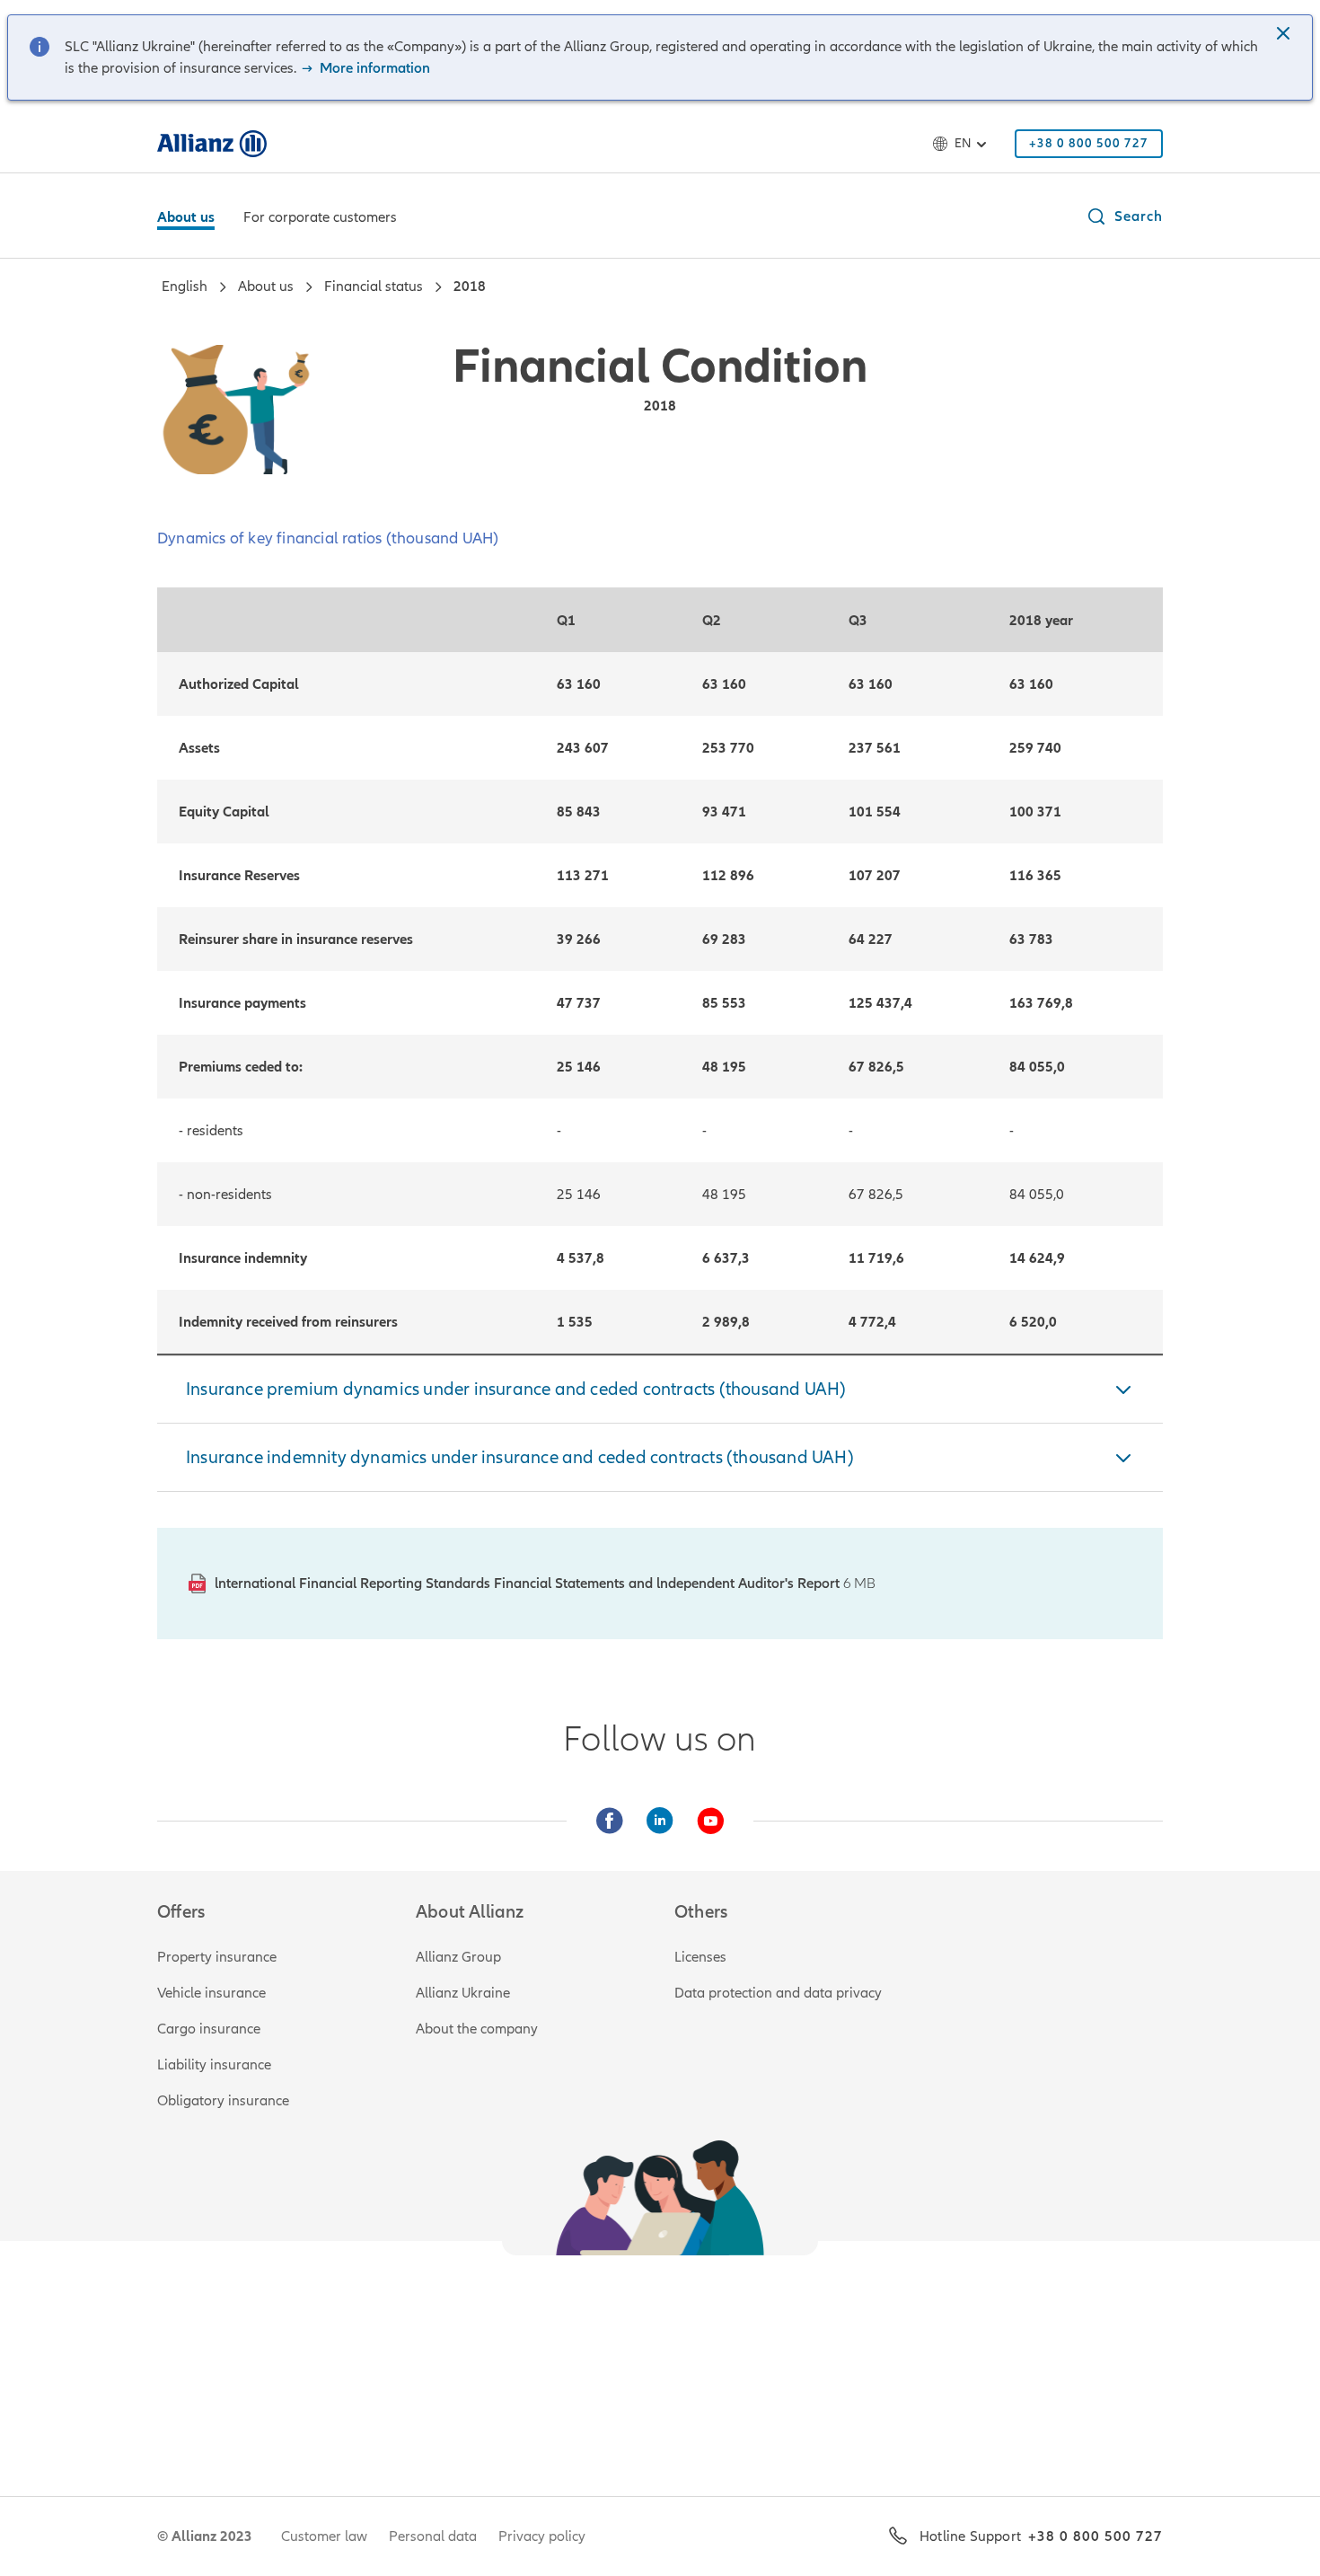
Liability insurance (214, 2065)
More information (373, 68)
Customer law (324, 2536)
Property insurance (217, 1957)
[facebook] (610, 1821)
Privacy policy (542, 2536)
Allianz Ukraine (463, 1993)
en (963, 143)
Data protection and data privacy (778, 1993)
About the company (477, 2029)
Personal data (433, 2536)
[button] (1285, 35)
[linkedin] (660, 1821)
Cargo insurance (209, 2029)
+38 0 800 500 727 (1096, 2536)
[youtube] (710, 1821)
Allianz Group (458, 1957)
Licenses (700, 1957)
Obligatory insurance (223, 2101)
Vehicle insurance (211, 1993)
